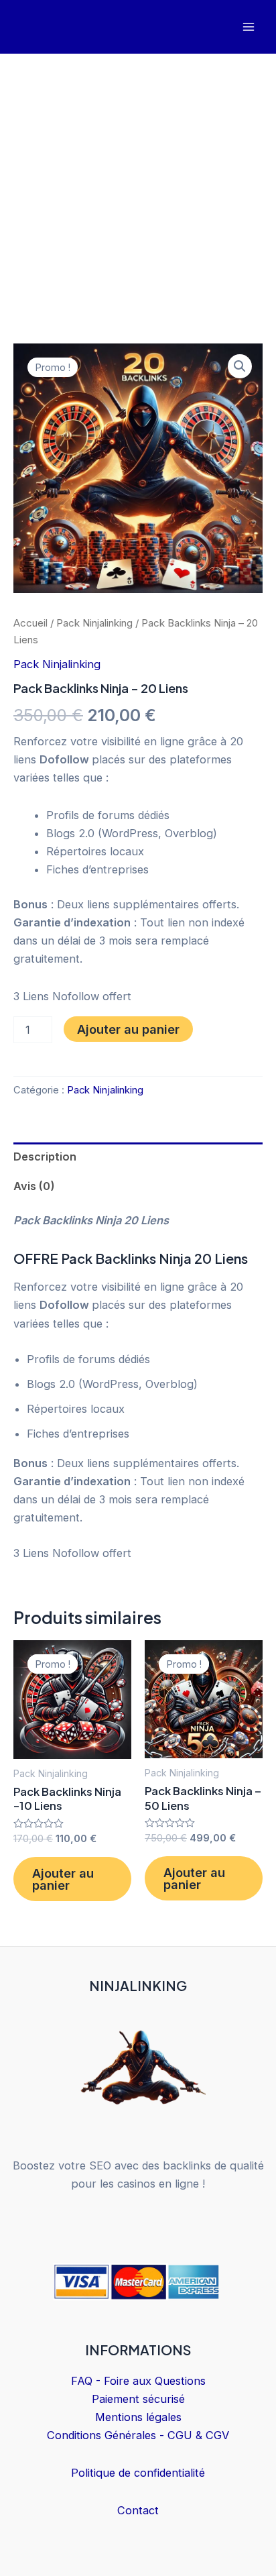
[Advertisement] (138, 199)
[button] (240, 366)
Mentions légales (138, 2417)
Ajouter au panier (128, 1029)
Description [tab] (45, 1157)
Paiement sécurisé (138, 2399)
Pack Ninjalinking (94, 623)
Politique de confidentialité (138, 2473)
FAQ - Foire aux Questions (138, 2381)
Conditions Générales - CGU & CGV (138, 2435)
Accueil (30, 623)
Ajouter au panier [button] (63, 1879)
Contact (138, 2510)
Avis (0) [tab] (34, 1186)
